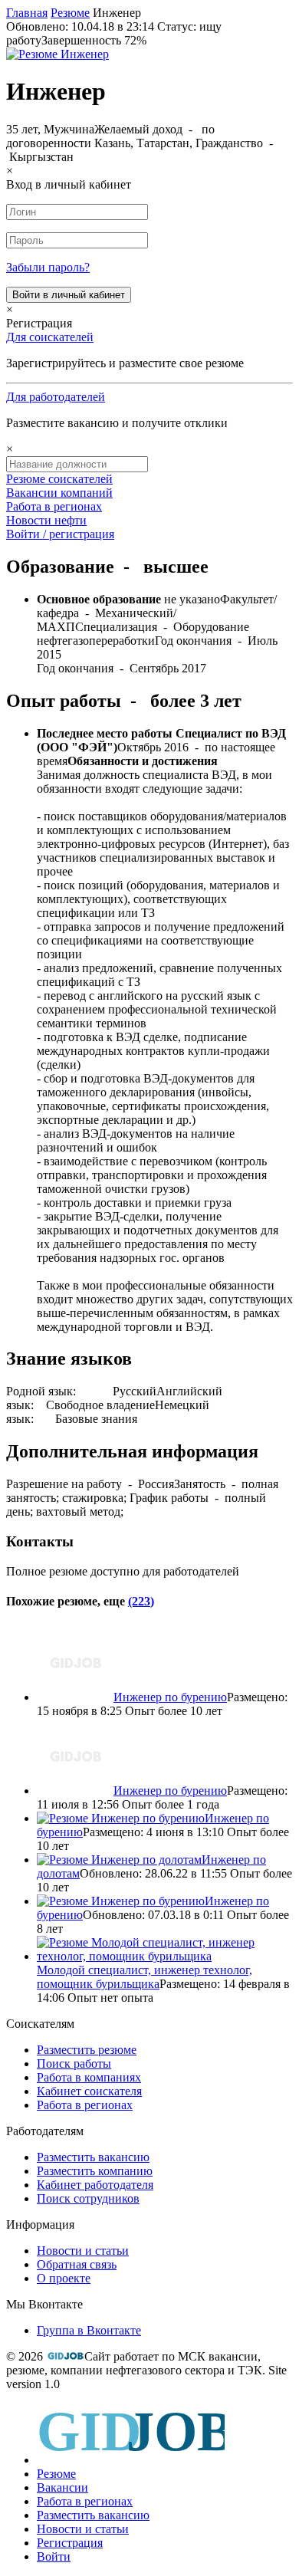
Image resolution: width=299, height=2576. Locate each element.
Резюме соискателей (59, 479)
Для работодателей (56, 397)
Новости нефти (46, 520)
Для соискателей (50, 337)
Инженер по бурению (170, 1697)
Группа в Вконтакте (89, 2330)
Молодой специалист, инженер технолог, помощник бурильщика (145, 1977)
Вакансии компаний (59, 493)
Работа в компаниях (89, 2077)
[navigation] (149, 2483)
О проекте (64, 2278)
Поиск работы (74, 2063)
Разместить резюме (87, 2050)
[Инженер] (58, 54)
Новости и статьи (83, 2251)
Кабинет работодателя (95, 2185)
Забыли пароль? (48, 267)
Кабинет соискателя (89, 2091)
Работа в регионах (54, 506)
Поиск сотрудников (88, 2198)
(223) (141, 1601)
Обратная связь (77, 2264)
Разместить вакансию (93, 2157)
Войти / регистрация (60, 534)
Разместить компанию (95, 2171)
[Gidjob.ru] (65, 2356)
